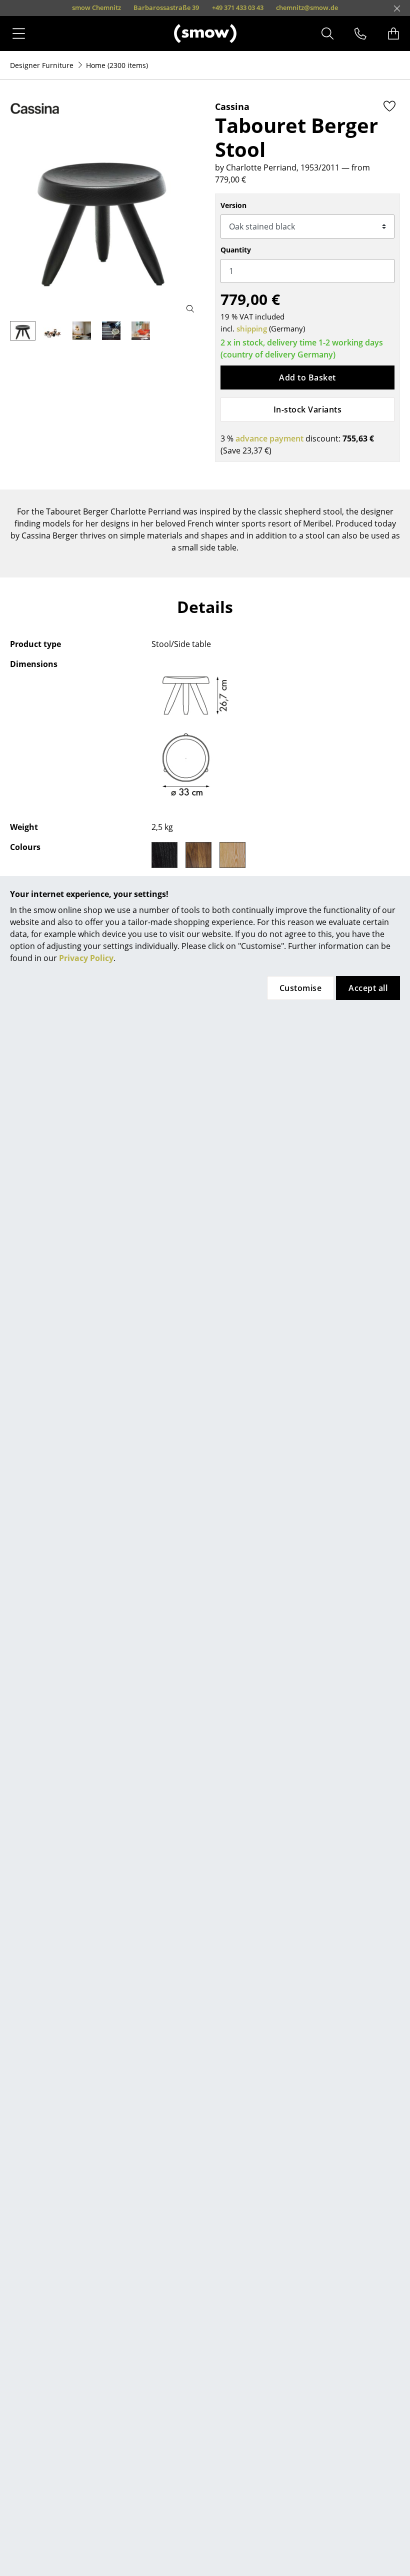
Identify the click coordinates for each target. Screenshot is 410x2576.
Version (233, 205)
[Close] (397, 8)
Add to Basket (307, 377)
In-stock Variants (307, 409)
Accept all (368, 988)
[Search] (327, 33)
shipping (252, 328)
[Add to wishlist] (389, 106)
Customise (300, 988)
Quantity (236, 250)
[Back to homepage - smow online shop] (205, 33)
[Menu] (19, 33)
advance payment (269, 438)
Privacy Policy (86, 958)
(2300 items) (117, 65)
